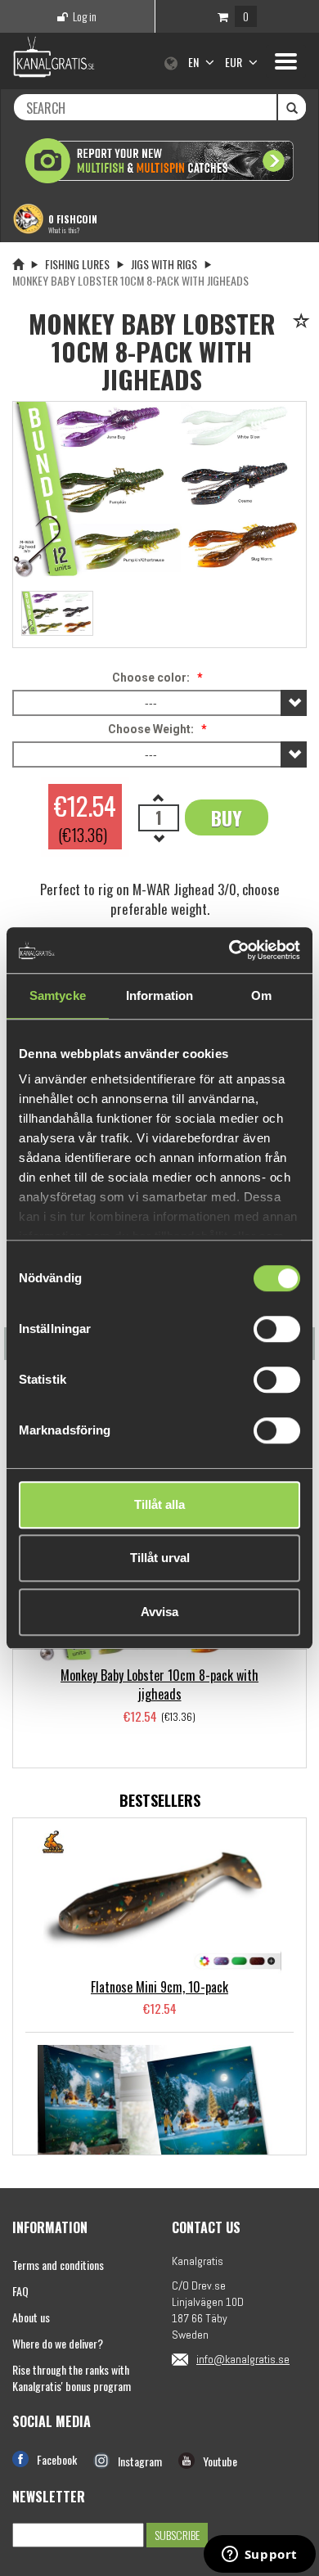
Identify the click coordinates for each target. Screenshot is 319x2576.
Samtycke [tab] (58, 995)
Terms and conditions (58, 2265)
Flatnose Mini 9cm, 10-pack (159, 1987)
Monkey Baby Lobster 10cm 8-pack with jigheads (159, 1684)
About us (31, 2317)
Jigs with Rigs (164, 264)
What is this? (64, 230)
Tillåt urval (160, 1558)
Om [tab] (261, 995)
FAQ (20, 2291)
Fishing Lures (77, 264)
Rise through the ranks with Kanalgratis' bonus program (72, 2378)
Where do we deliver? (58, 2343)
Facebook (57, 2459)
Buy (227, 817)
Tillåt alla (159, 1504)
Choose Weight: (151, 729)
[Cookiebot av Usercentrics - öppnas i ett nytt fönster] (229, 950)
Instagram (140, 2461)
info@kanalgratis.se (243, 2359)
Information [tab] (159, 995)
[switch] (277, 1329)
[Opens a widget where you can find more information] (259, 2556)
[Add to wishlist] (304, 322)
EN (195, 62)
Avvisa (159, 1612)
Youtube (220, 2461)
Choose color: (151, 678)
